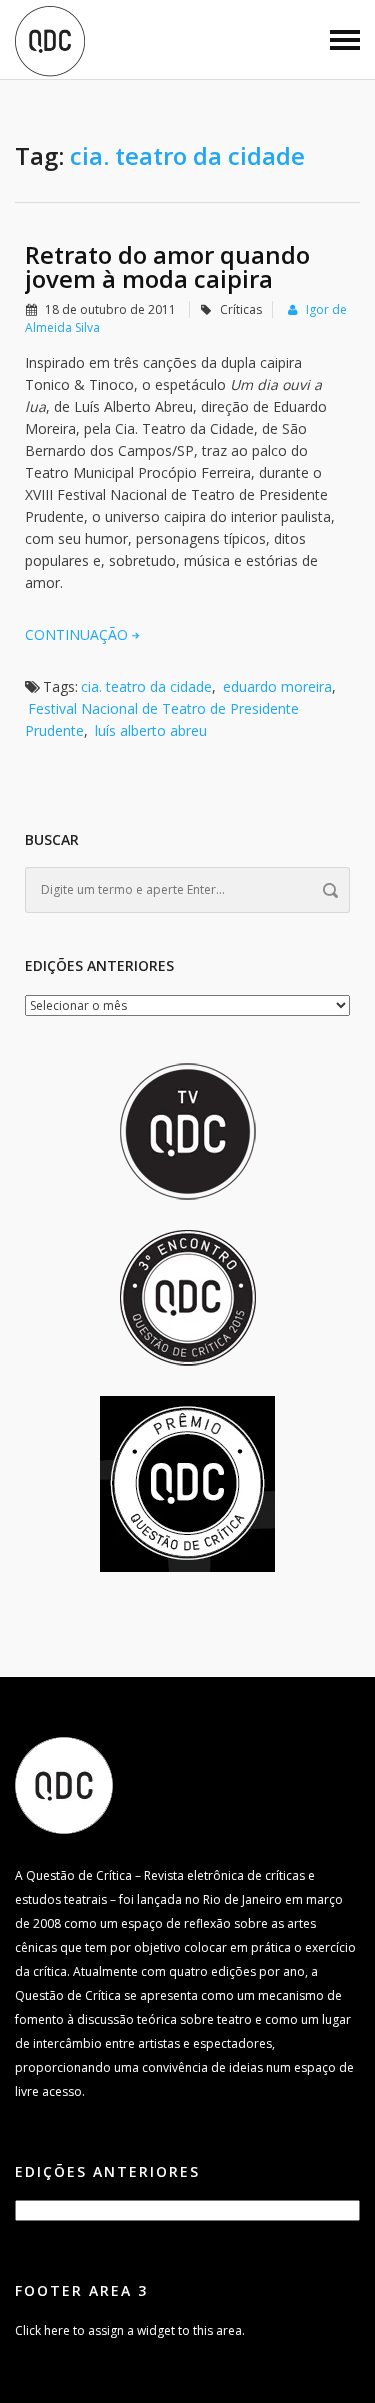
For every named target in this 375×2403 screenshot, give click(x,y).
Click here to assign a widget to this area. (130, 2330)
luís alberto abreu (151, 730)
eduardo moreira (277, 686)
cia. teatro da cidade (146, 686)
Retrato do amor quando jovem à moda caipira (167, 266)
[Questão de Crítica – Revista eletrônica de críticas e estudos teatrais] (50, 40)
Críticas (241, 309)
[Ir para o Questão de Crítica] (64, 1784)
